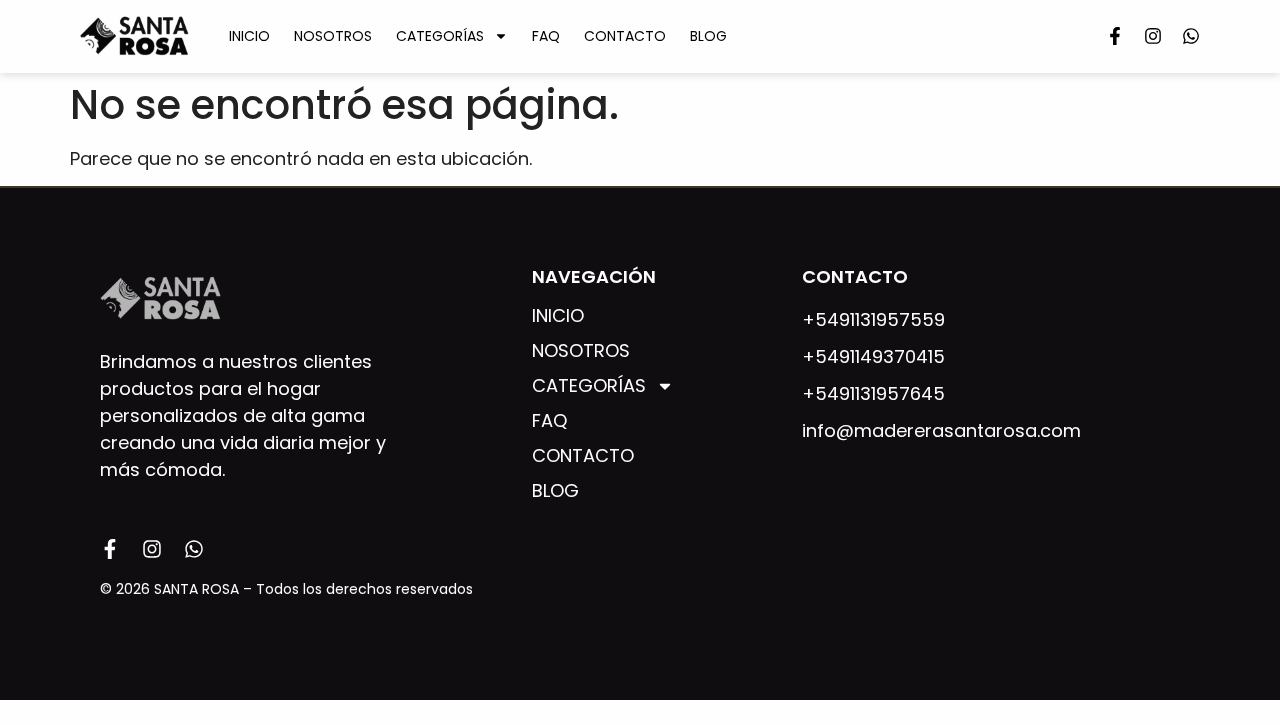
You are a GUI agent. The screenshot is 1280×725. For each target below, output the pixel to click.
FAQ (546, 36)
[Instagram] (1153, 36)
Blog (708, 36)
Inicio (249, 36)
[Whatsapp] (1191, 36)
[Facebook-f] (1115, 36)
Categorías (440, 36)
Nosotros (333, 36)
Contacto (625, 36)
